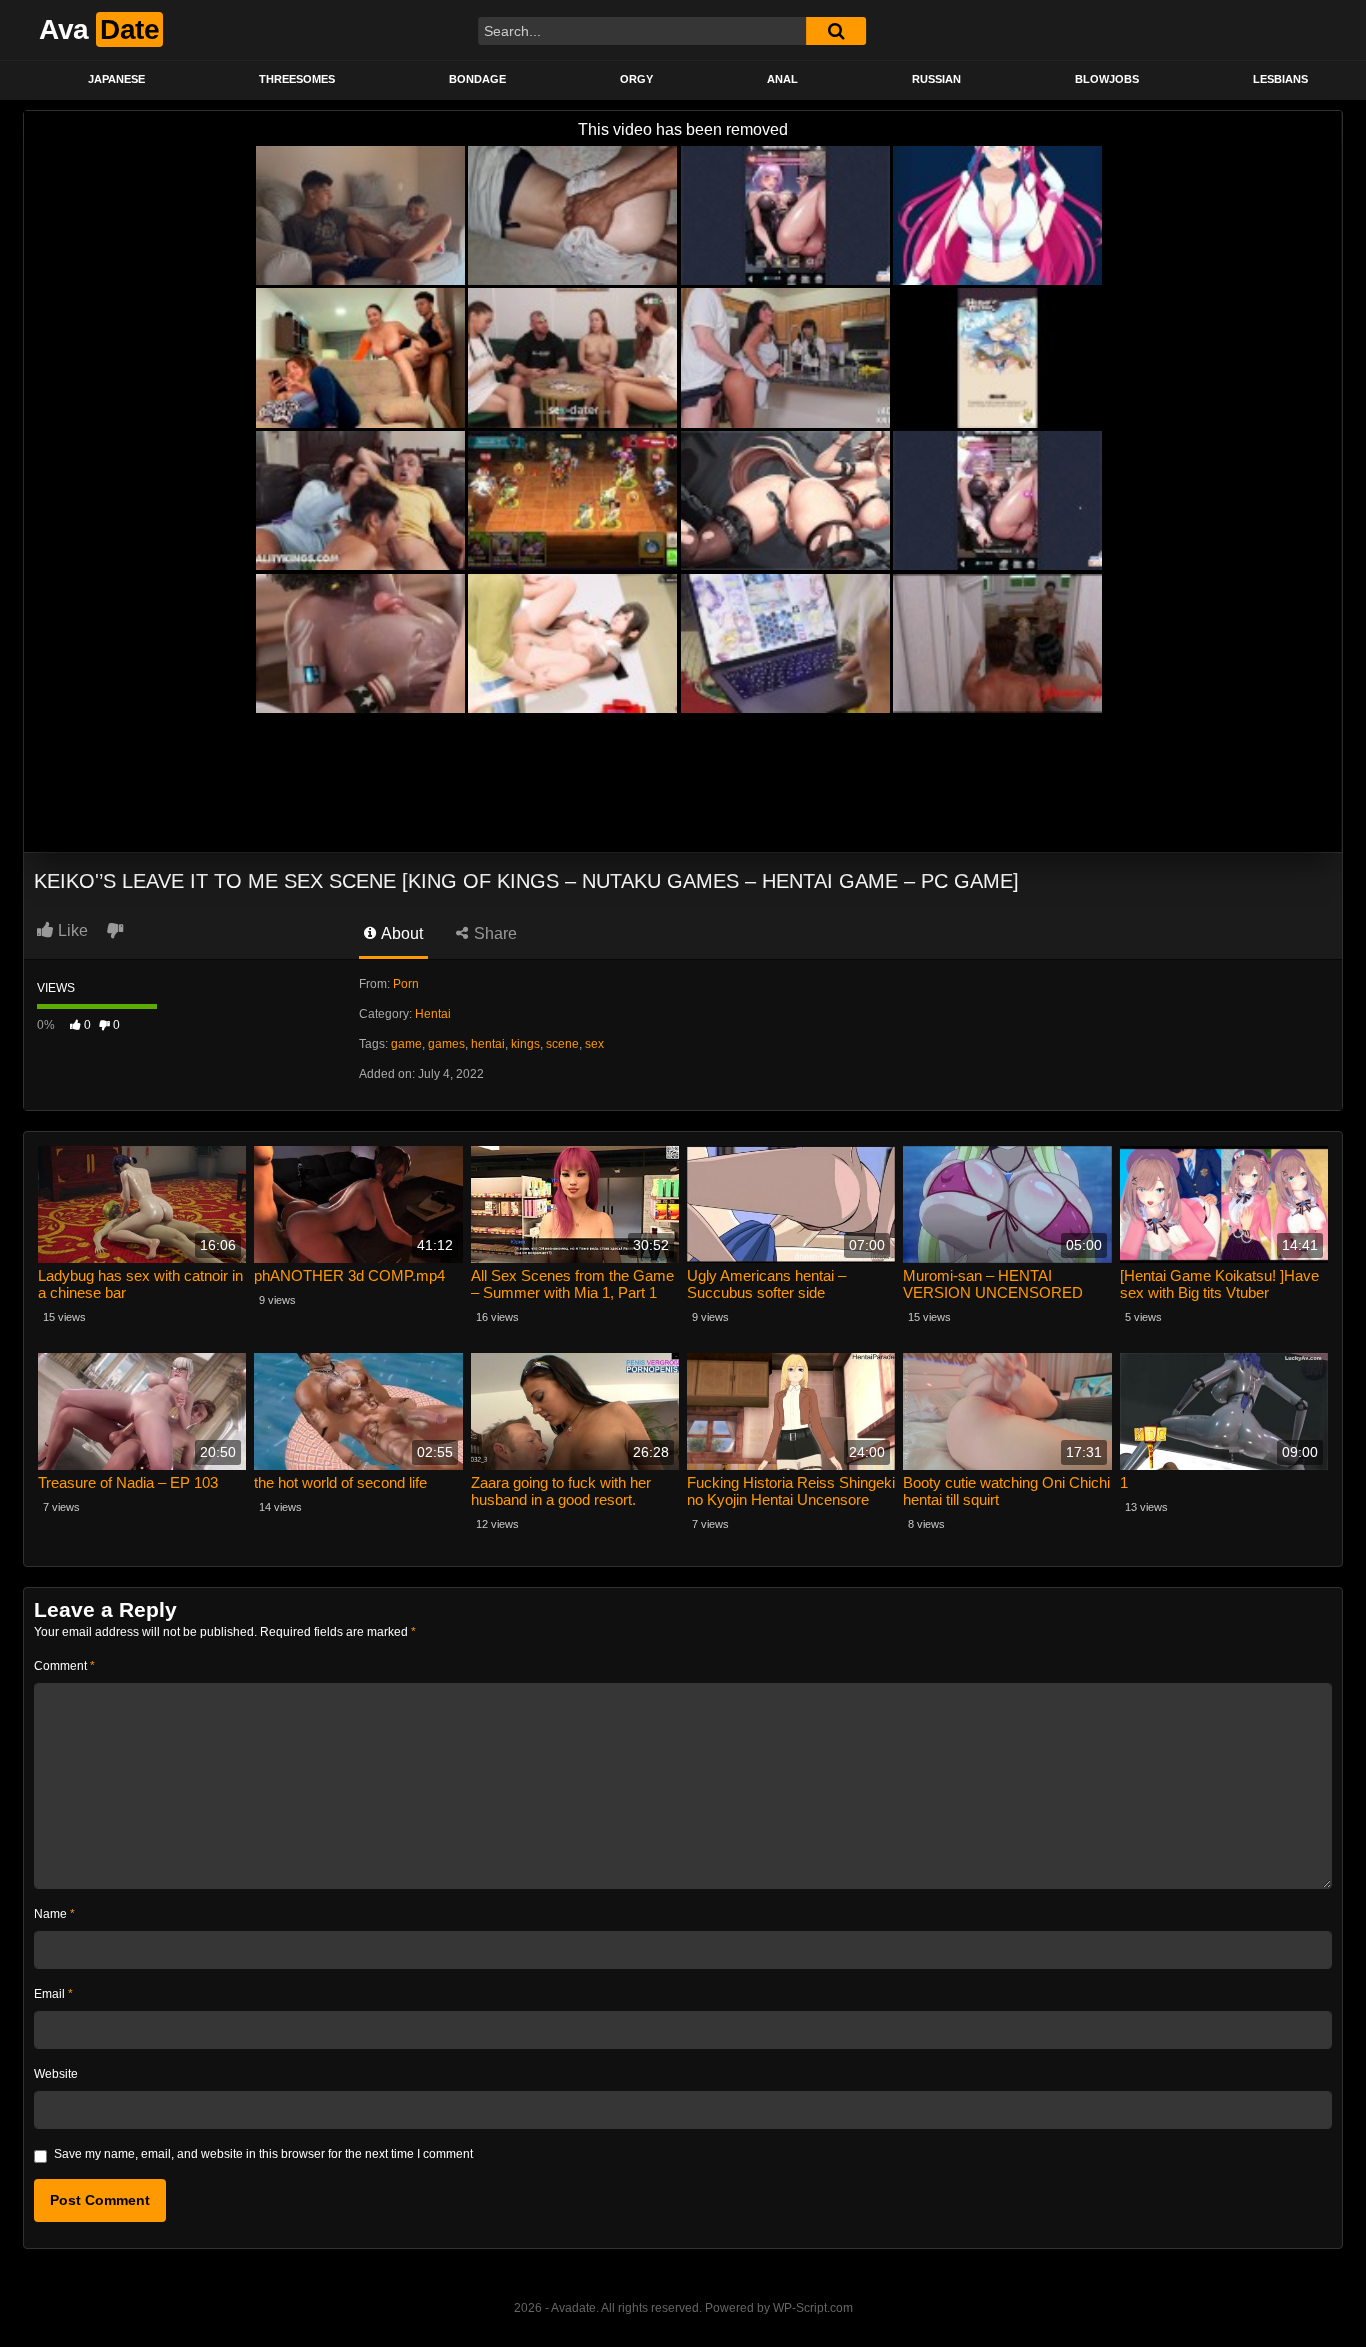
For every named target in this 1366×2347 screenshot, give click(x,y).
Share (493, 933)
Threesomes (297, 79)
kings (525, 1044)
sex (594, 1044)
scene (562, 1044)
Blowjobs (1107, 79)
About (400, 933)
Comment (64, 1666)
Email (53, 1994)
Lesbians (1280, 79)
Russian (936, 79)
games (446, 1044)
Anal (782, 79)
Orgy (636, 79)
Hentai (433, 1014)
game (406, 1044)
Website (56, 2074)
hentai (488, 1044)
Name (54, 1914)
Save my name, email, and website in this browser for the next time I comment (263, 2154)
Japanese (116, 79)
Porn (406, 984)
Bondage (477, 79)
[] (836, 31)
